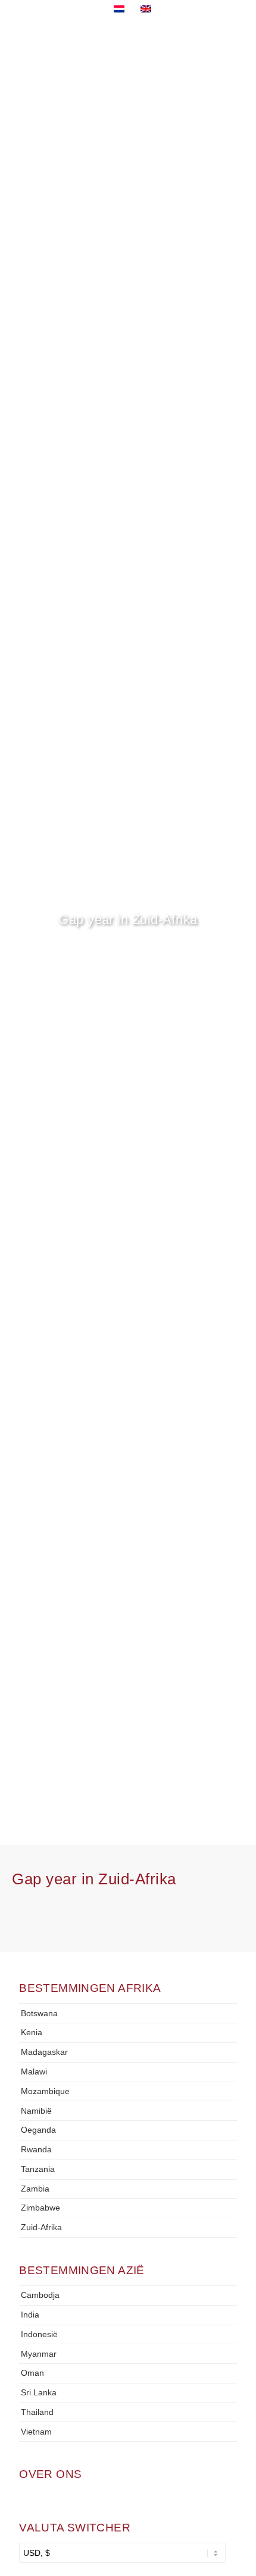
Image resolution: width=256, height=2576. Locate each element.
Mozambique (45, 2091)
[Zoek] (193, 48)
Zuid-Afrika (41, 2227)
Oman (32, 2373)
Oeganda (38, 2130)
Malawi (34, 2071)
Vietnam (36, 2432)
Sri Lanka (39, 2392)
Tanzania (38, 2169)
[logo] (60, 55)
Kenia (32, 2032)
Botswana (39, 2013)
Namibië (36, 2111)
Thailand (37, 2412)
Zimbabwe (40, 2208)
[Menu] (221, 48)
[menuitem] (193, 48)
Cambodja (40, 2295)
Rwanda (36, 2149)
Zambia (35, 2189)
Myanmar (39, 2354)
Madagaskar (44, 2052)
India (30, 2315)
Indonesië (39, 2334)
